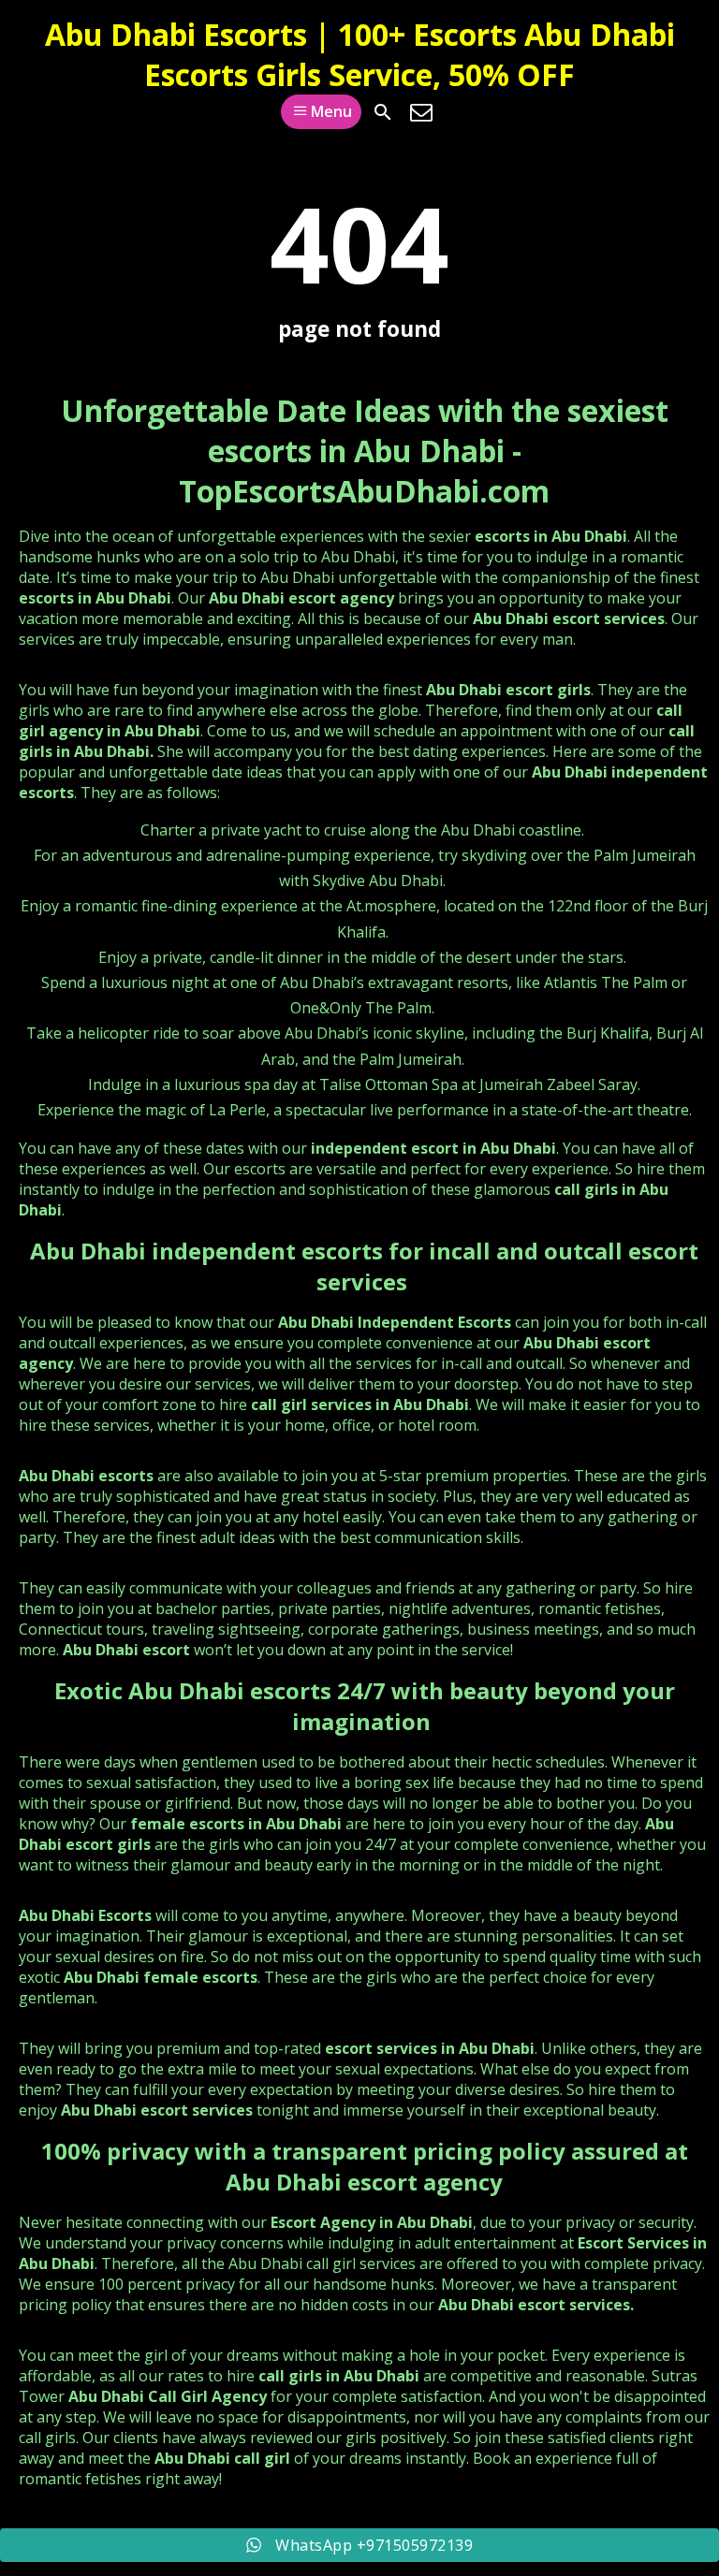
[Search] (383, 112)
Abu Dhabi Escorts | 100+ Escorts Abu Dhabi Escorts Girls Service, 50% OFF (360, 54)
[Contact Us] (421, 112)
